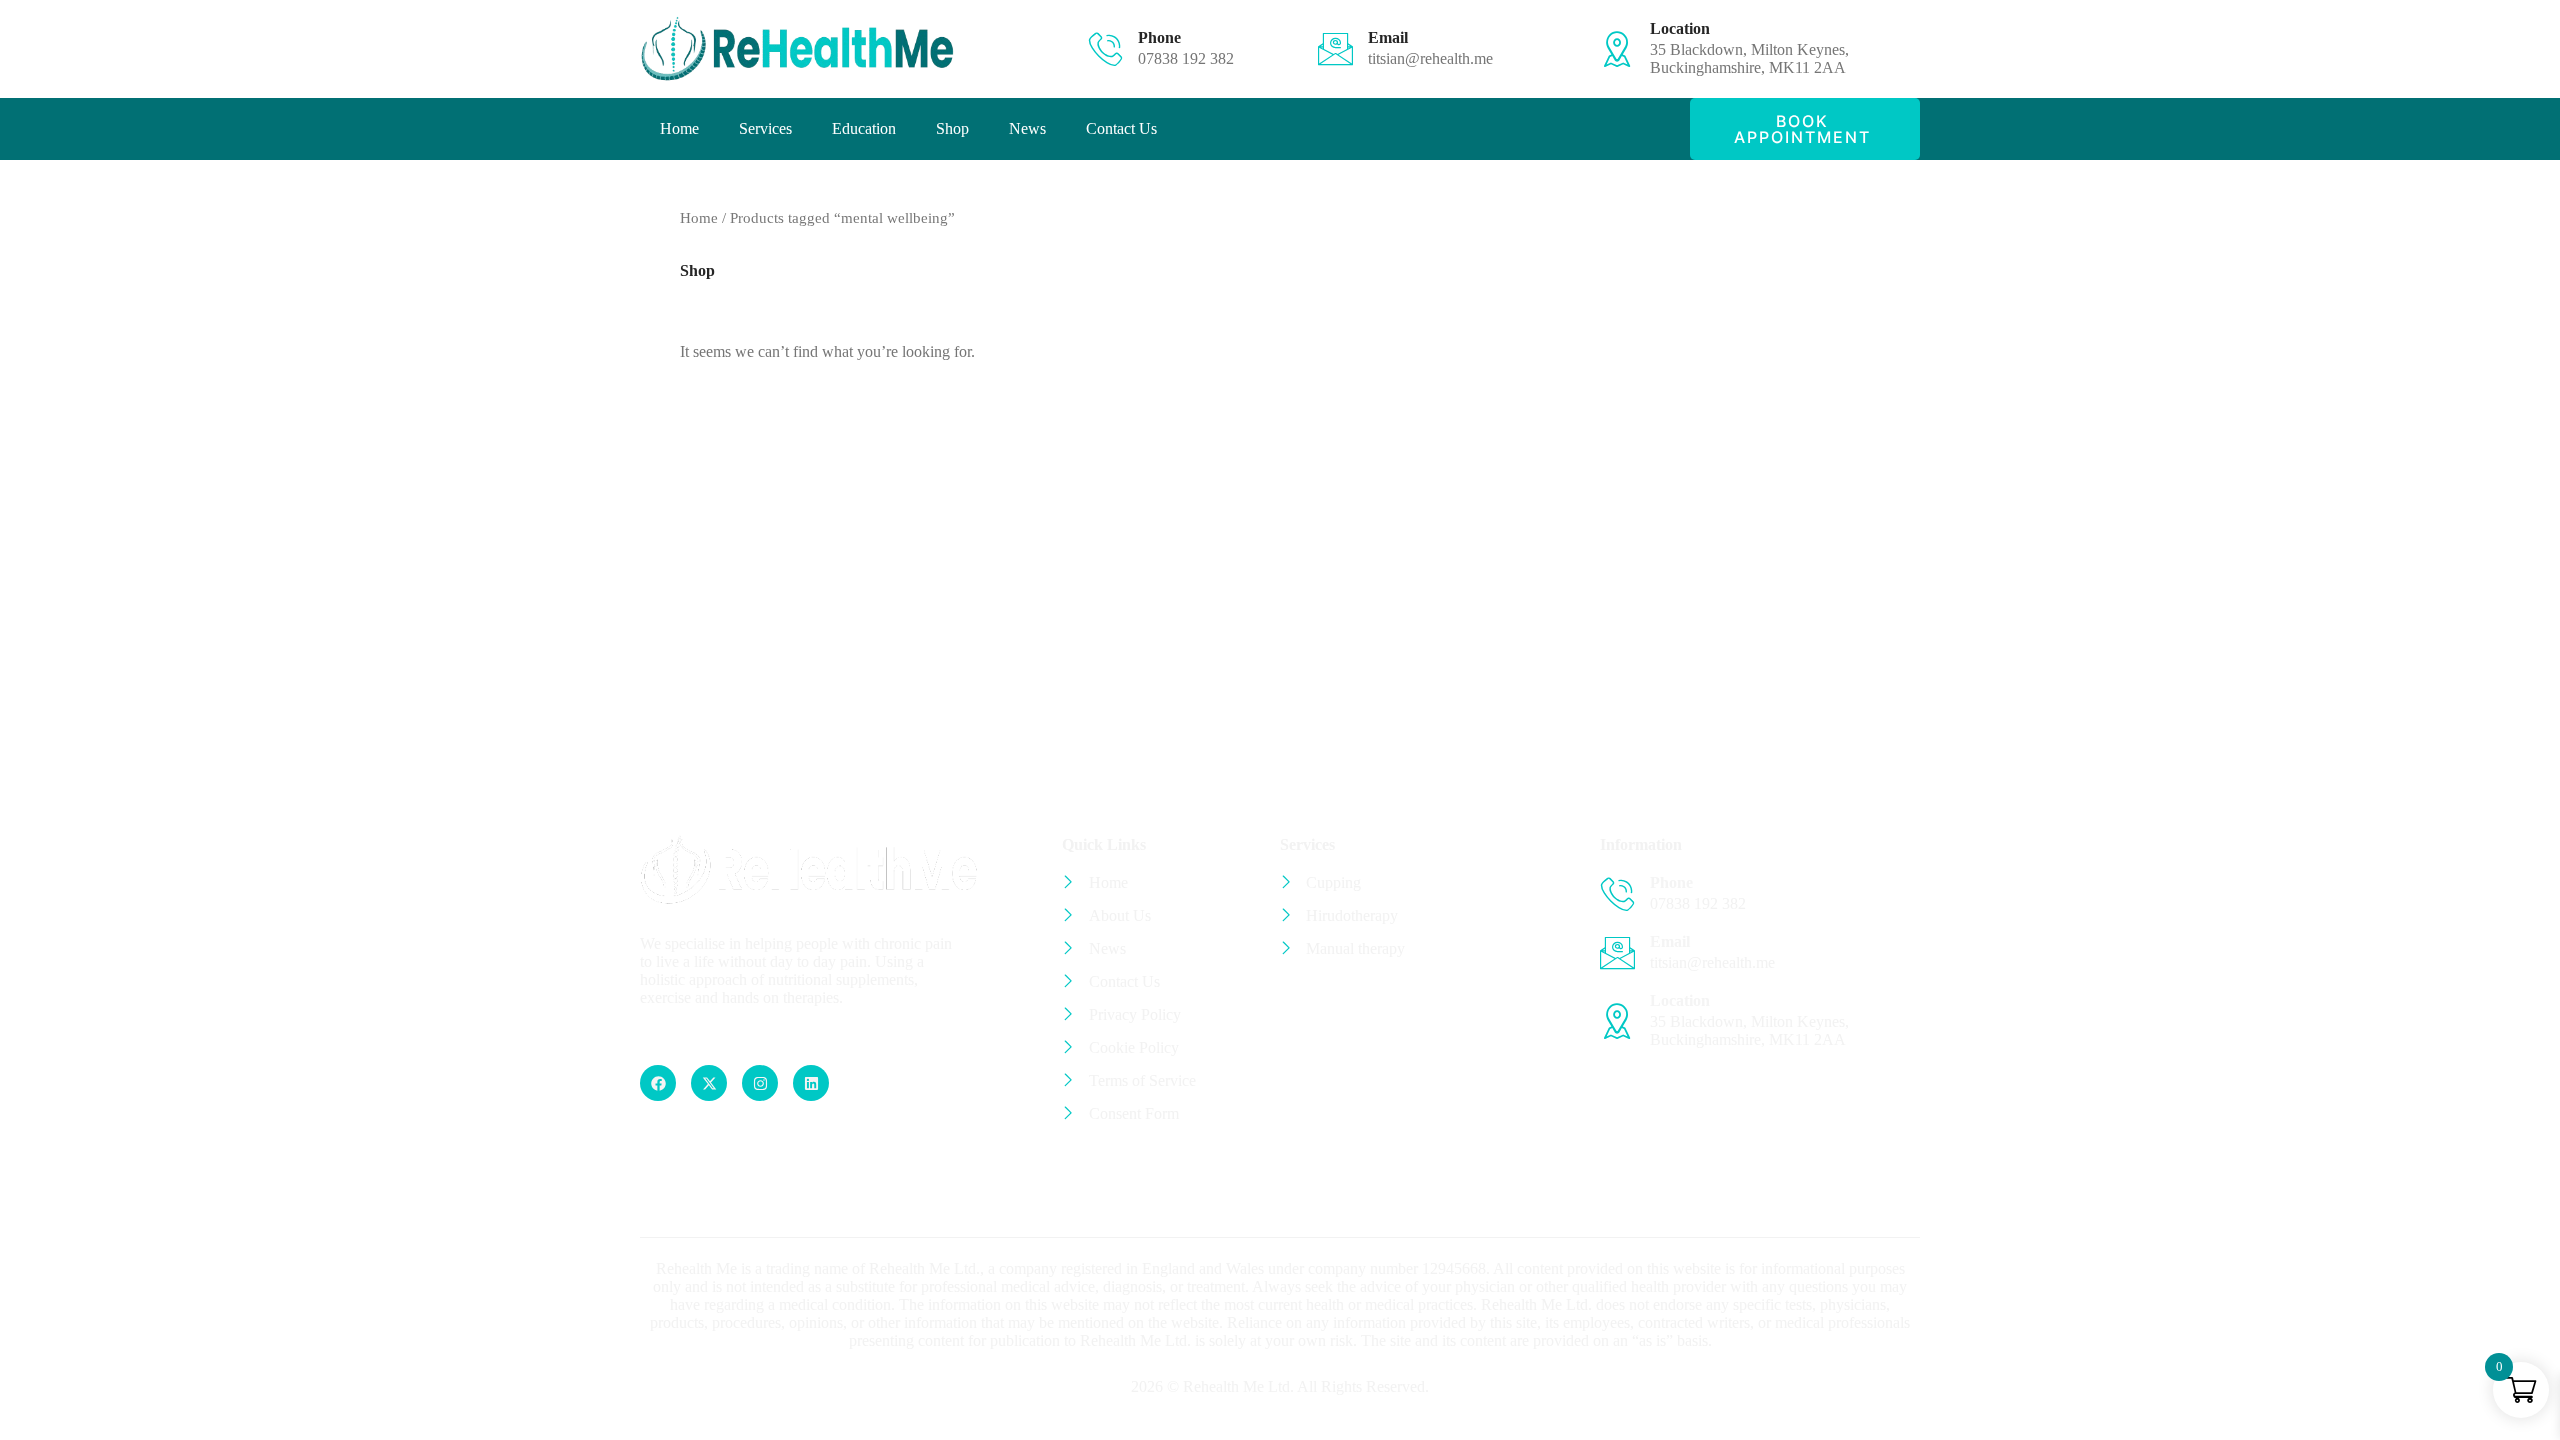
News (1027, 128)
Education (864, 128)
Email (1388, 37)
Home (679, 128)
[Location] (1617, 48)
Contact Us (1121, 128)
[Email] (1335, 48)
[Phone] (1105, 48)
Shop (952, 128)
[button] (1805, 129)
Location (1680, 28)
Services (765, 128)
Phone (1159, 37)
